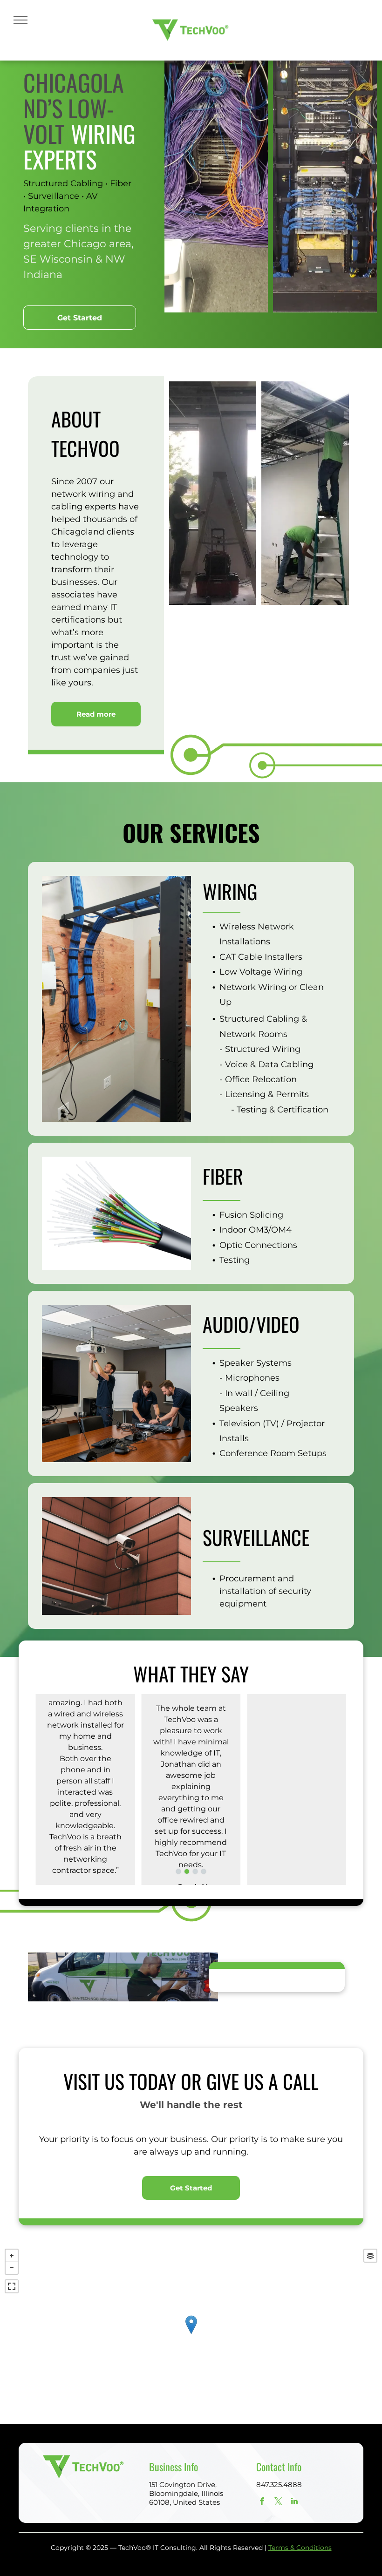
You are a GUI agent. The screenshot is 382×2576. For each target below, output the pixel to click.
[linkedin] (295, 2502)
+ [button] (12, 2256)
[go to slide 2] (187, 1871)
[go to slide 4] (204, 1871)
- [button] (12, 2268)
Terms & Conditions (300, 2548)
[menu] (20, 20)
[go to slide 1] (178, 1871)
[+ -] (191, 2334)
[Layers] (370, 2256)
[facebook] (262, 2502)
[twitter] (278, 2502)
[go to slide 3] (195, 1871)
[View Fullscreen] (12, 2286)
